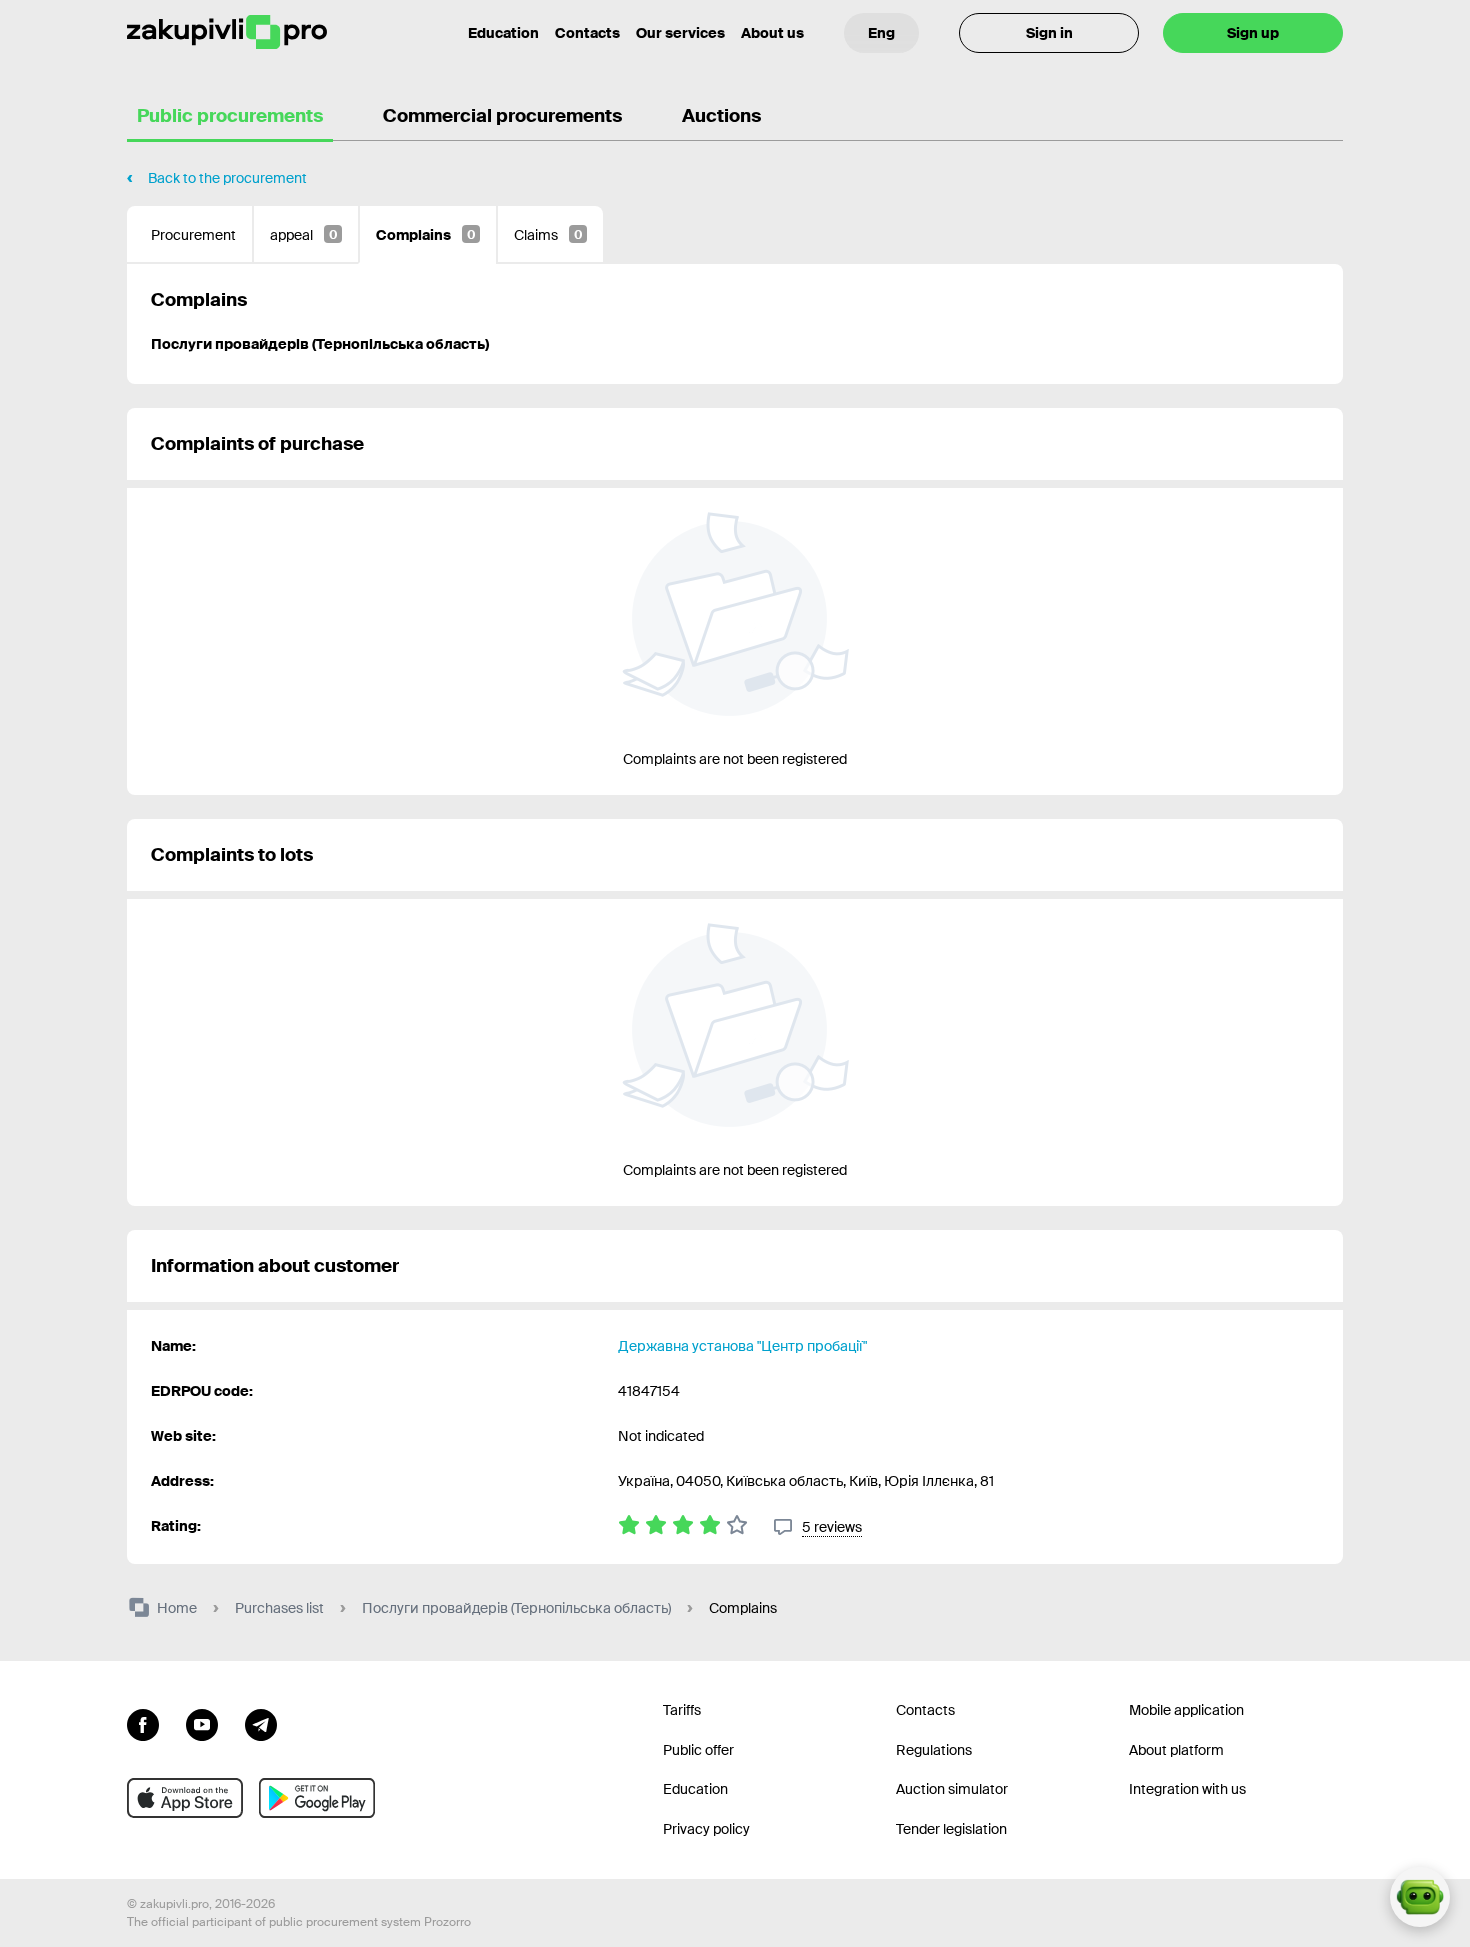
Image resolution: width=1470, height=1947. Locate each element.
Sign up (1253, 33)
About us (772, 33)
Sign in (1049, 33)
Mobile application (1186, 1710)
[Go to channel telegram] (261, 1723)
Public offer (698, 1750)
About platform (1176, 1750)
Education (503, 33)
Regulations (934, 1750)
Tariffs (682, 1710)
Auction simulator (952, 1789)
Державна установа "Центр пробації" (742, 1346)
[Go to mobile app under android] (317, 1798)
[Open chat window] (1420, 1897)
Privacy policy (706, 1829)
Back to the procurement (227, 178)
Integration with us (1187, 1789)
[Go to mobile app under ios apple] (185, 1798)
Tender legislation (951, 1829)
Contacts (587, 33)
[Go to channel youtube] (202, 1723)
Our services (680, 33)
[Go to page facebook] (143, 1723)
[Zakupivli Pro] (227, 32)
